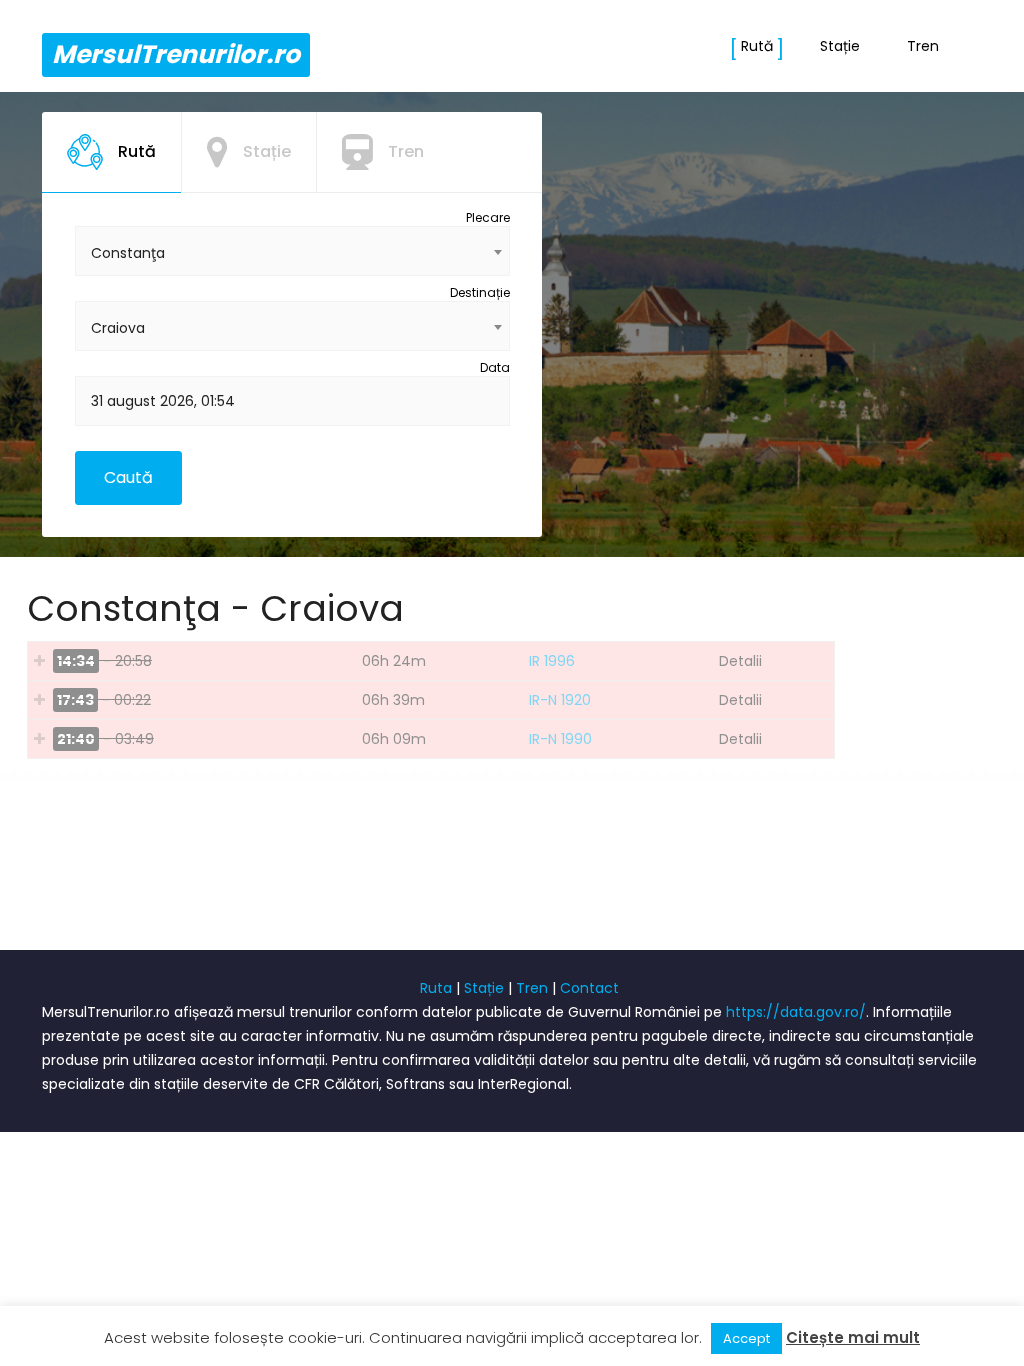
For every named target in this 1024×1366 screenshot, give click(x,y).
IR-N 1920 (560, 700)
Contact (589, 988)
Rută (757, 46)
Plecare (488, 217)
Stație (840, 46)
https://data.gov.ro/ (796, 1012)
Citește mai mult (853, 1337)
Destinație (480, 292)
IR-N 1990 (560, 739)
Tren (923, 46)
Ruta (436, 988)
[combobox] (292, 251)
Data (495, 367)
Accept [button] (746, 1338)
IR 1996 (552, 661)
